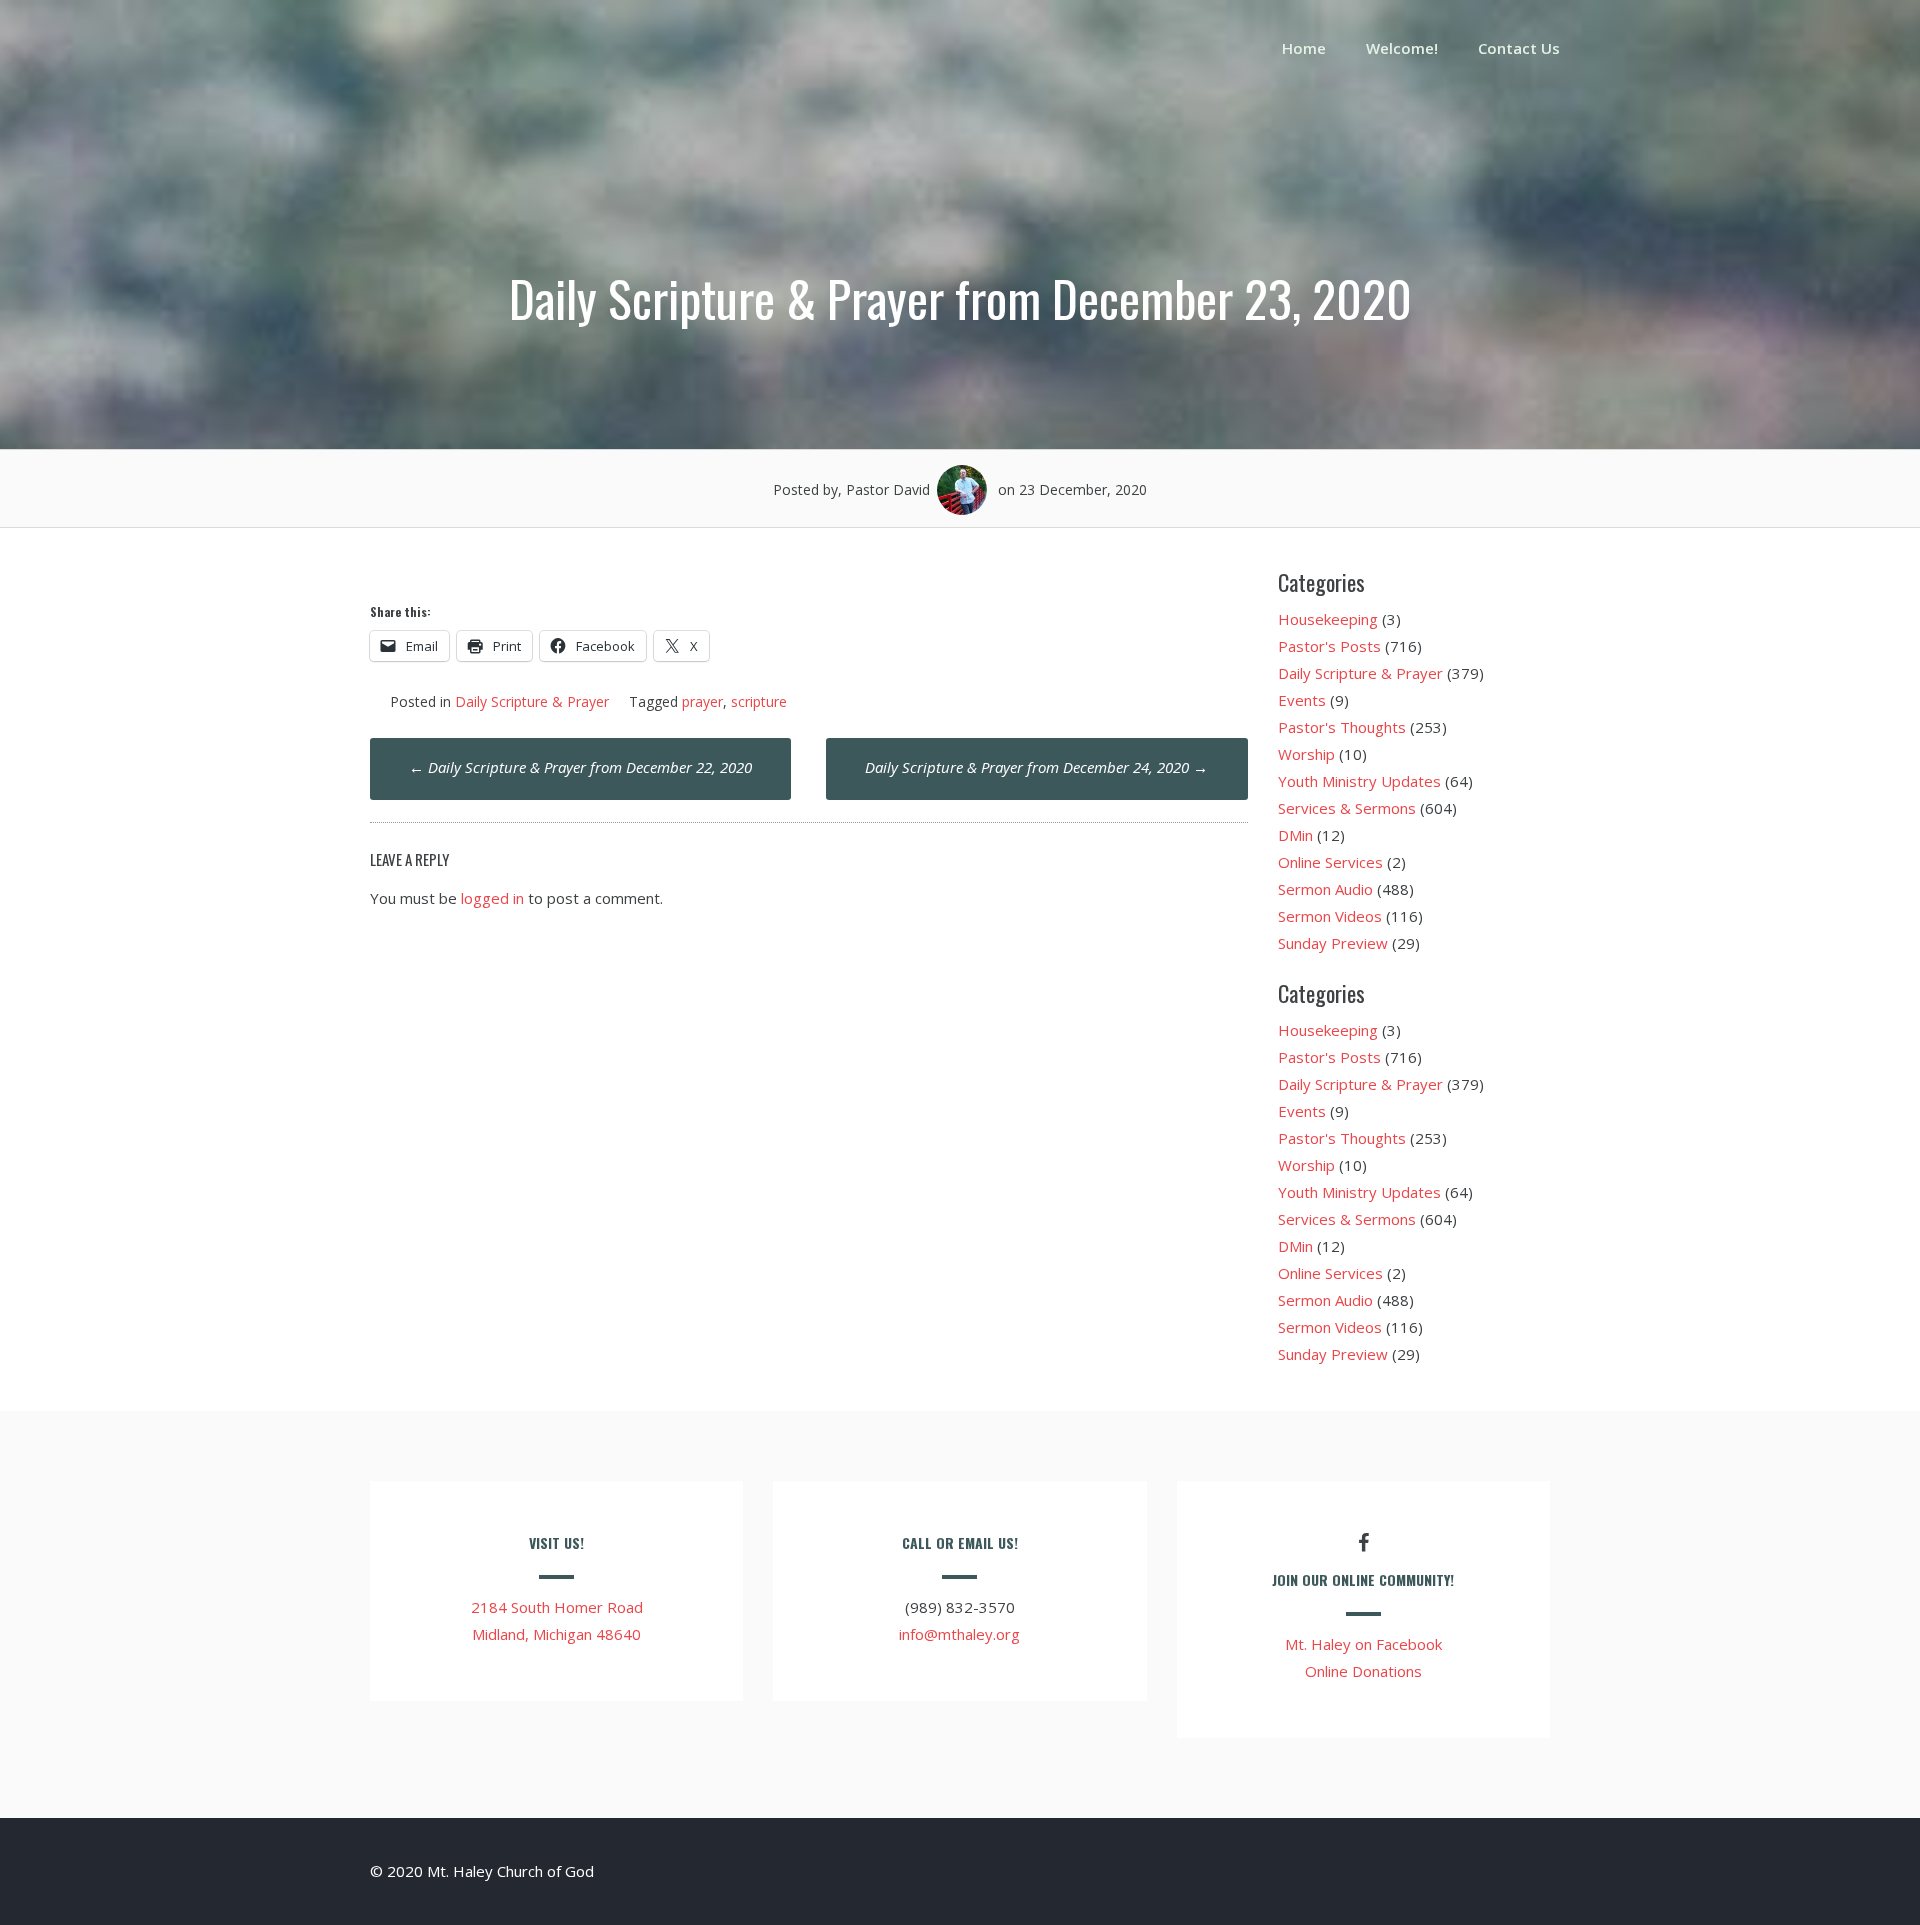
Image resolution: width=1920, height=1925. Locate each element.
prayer (702, 701)
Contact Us (1519, 48)
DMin (1295, 835)
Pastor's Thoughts (1342, 727)
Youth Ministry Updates (1359, 781)
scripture (759, 701)
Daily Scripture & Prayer (532, 701)
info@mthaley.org (959, 1634)
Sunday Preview (1333, 943)
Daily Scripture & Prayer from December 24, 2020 (1036, 767)
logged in (492, 898)
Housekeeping (1328, 619)
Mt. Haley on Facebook (1363, 1644)
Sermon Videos (1330, 916)
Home (1304, 48)
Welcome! (1402, 48)
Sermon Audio (1325, 889)
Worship (1306, 754)
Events (1302, 700)
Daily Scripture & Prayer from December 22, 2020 (580, 767)
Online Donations (1363, 1671)
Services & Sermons (1347, 808)
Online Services (1330, 862)
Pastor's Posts (1329, 646)
